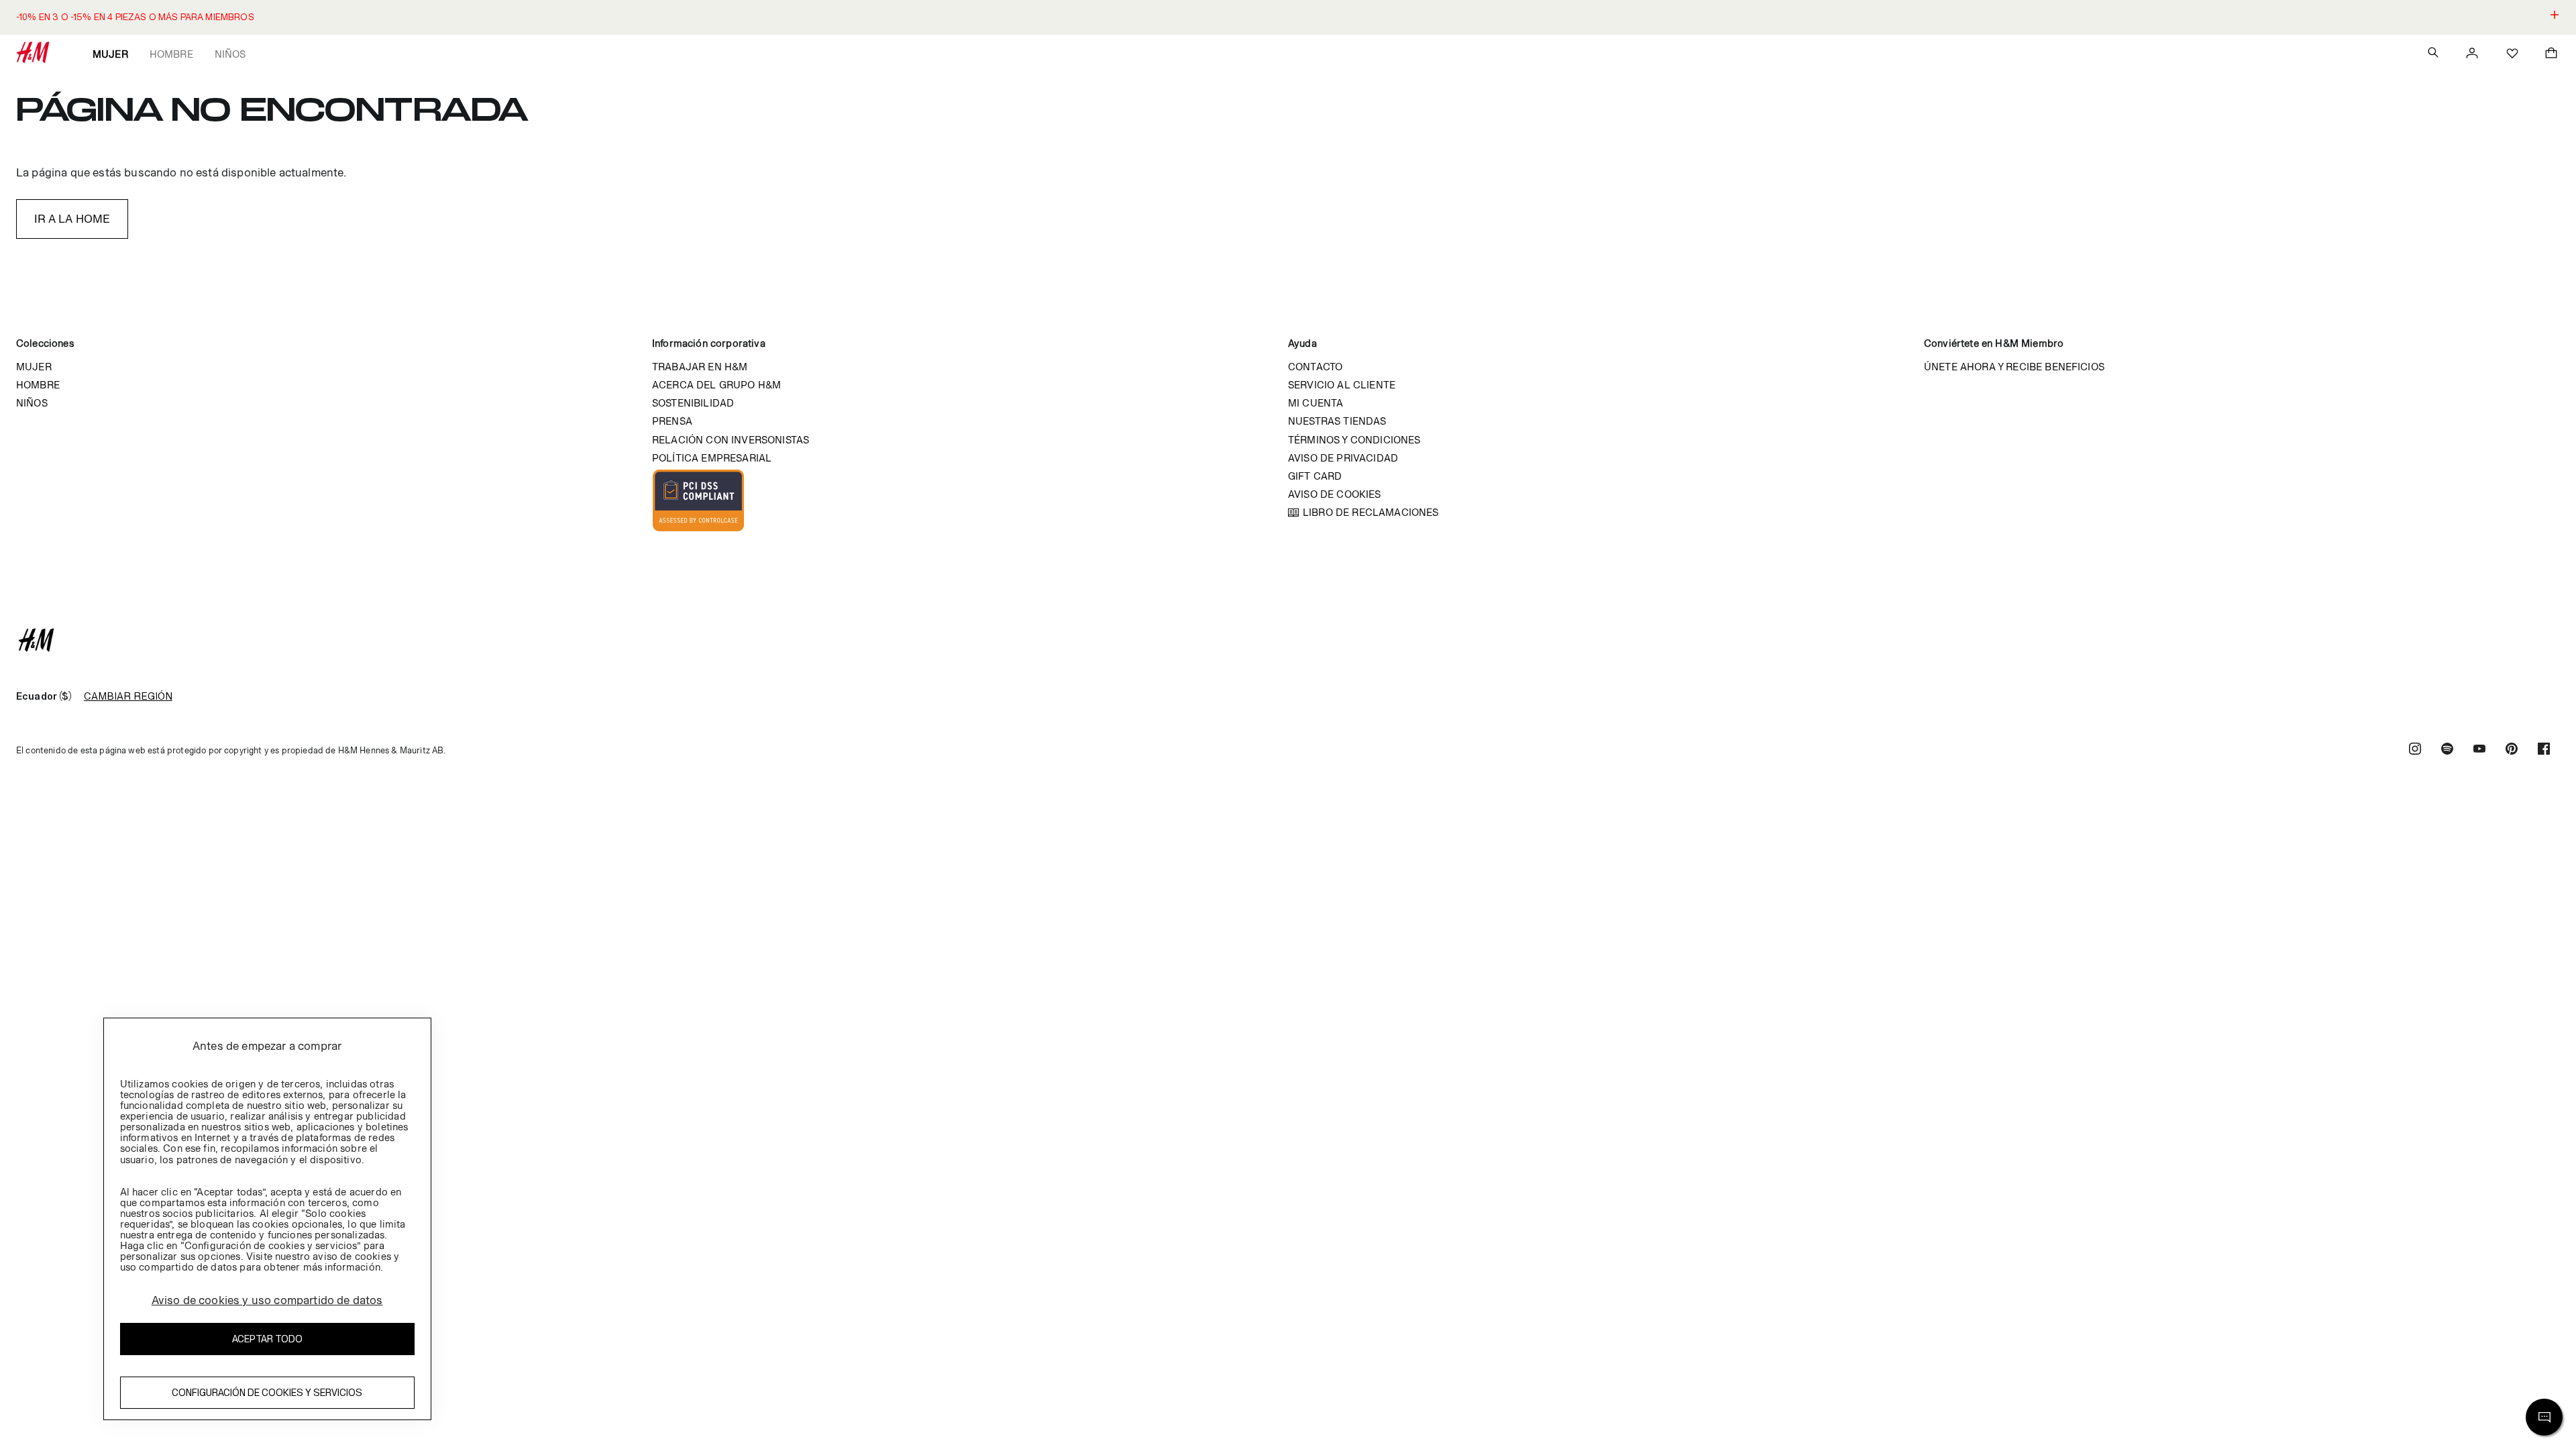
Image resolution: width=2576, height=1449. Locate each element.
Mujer (110, 54)
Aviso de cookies (1335, 494)
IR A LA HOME (72, 219)
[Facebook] (2544, 750)
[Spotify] (2447, 750)
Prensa (672, 421)
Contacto (1315, 367)
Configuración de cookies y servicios (267, 1392)
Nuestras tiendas (1337, 421)
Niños (230, 54)
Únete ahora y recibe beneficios (2014, 367)
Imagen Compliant (698, 500)
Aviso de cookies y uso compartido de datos (267, 1300)
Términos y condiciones (1354, 440)
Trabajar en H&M (700, 367)
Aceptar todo (267, 1339)
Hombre (171, 54)
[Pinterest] (2512, 750)
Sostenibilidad (693, 403)
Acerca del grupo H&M (716, 385)
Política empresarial (712, 458)
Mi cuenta (1316, 403)
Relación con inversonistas (731, 440)
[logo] (1288, 640)
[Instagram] (2415, 750)
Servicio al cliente (1342, 385)
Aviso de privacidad (1343, 458)
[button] (1288, 17)
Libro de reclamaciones (1371, 512)
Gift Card (1315, 476)
